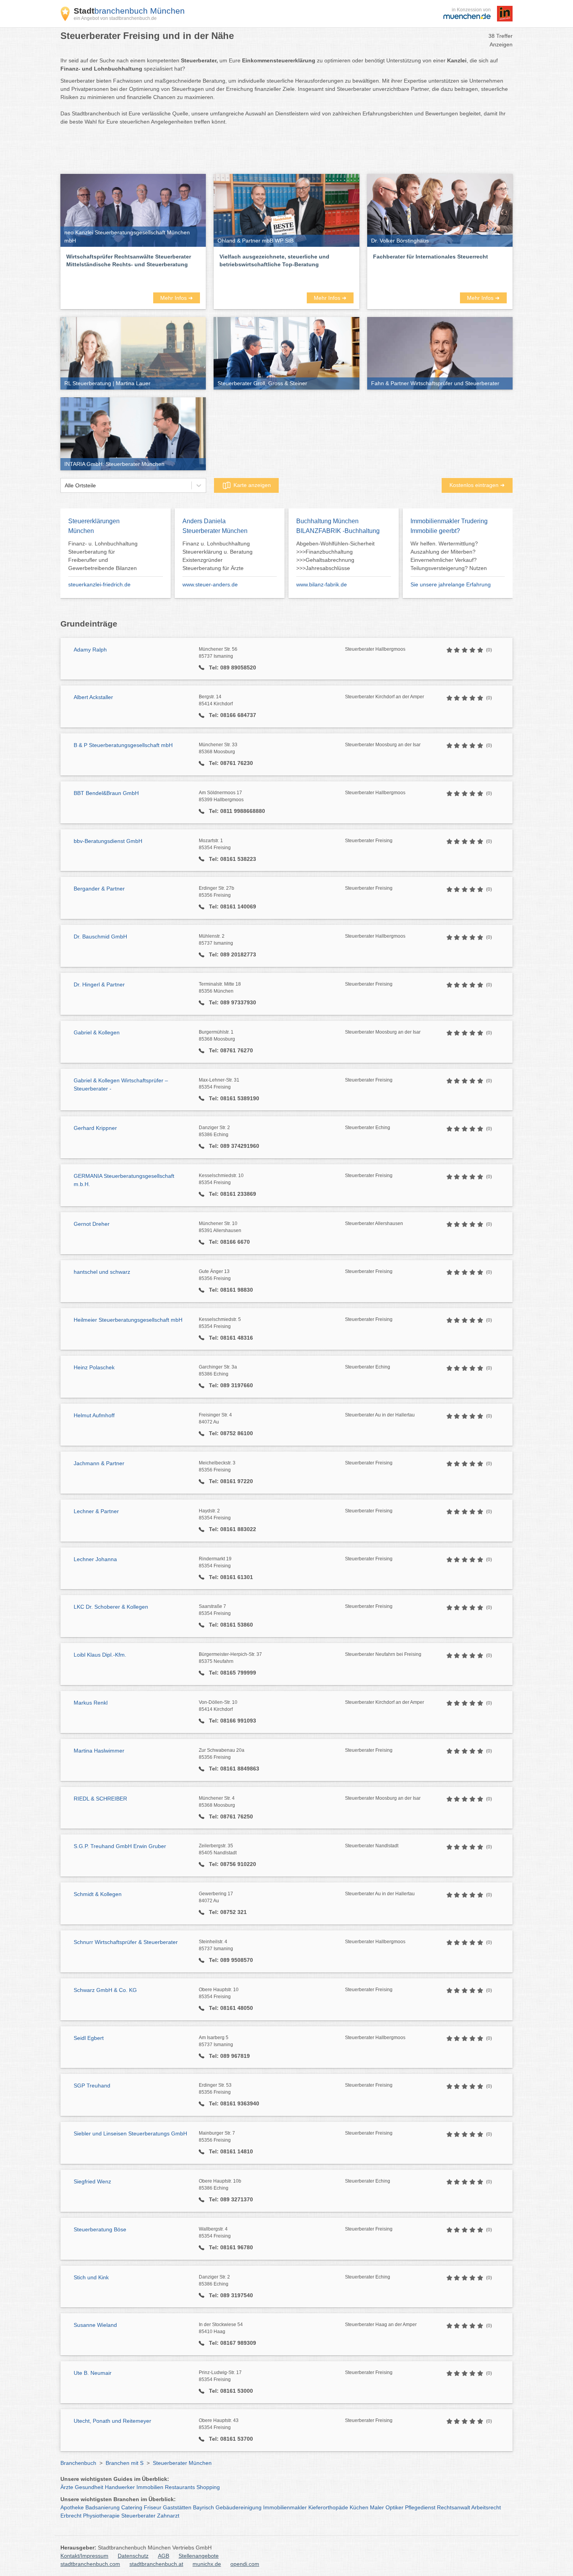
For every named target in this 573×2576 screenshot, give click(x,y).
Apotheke (72, 2507)
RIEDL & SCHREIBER (100, 1799)
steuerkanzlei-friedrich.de (99, 584)
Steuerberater (138, 2516)
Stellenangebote (199, 2556)
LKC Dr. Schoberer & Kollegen (111, 1607)
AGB (164, 2556)
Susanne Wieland (95, 2325)
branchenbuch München (129, 11)
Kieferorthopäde (328, 2507)
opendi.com (245, 2564)
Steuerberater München (182, 2463)
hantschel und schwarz (102, 1272)
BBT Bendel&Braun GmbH (106, 793)
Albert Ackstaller (93, 697)
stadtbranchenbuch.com (90, 2564)
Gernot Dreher (92, 1224)
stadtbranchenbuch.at (156, 2564)
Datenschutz (133, 2556)
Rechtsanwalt (454, 2507)
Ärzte (67, 2487)
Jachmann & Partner (99, 1463)
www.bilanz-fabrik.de (322, 584)
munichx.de (207, 2564)
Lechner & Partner (96, 1511)
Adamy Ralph (90, 650)
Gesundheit (89, 2487)
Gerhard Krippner (95, 1128)
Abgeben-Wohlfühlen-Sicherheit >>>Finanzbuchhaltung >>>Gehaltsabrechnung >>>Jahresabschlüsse (335, 556)
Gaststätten (177, 2507)
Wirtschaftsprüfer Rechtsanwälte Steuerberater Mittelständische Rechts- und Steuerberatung (129, 260)
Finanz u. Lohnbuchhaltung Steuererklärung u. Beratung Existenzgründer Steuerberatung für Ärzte (218, 556)
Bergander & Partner (99, 889)
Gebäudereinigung (239, 2507)
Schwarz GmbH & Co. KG (105, 1990)
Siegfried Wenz (92, 2181)
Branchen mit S (125, 2463)
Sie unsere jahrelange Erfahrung (451, 584)
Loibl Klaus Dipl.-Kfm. (100, 1655)
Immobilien (150, 2487)
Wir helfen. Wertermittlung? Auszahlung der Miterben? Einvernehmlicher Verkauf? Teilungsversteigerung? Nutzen (449, 556)
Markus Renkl (91, 1703)
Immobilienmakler (285, 2507)
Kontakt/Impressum (84, 2556)
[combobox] (65, 486)
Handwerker (120, 2487)
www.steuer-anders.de (210, 584)
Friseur (153, 2507)
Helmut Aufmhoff (94, 1415)
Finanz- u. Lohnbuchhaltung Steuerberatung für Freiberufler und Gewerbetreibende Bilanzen (103, 556)
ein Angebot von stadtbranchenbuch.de (115, 18)
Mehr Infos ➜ (177, 298)
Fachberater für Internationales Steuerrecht (431, 257)
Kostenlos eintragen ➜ (477, 485)
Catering (132, 2507)
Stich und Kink (91, 2277)
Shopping (208, 2487)
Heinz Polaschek (94, 1367)
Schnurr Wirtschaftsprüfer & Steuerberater (126, 1942)
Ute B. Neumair (93, 2373)
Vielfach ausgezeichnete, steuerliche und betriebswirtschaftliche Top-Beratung (274, 260)
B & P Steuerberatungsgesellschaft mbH (123, 745)
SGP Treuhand (92, 2086)
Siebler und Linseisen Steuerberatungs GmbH (130, 2133)
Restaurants (180, 2487)
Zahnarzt (168, 2516)
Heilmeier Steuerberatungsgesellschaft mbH (128, 1320)
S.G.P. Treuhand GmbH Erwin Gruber (120, 1846)
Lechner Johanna (95, 1559)
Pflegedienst (420, 2507)
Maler (377, 2507)
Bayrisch (203, 2507)
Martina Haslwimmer (99, 1751)
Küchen (359, 2507)
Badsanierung (103, 2507)
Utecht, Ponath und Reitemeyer (112, 2421)
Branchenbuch (78, 2463)
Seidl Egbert (89, 2038)
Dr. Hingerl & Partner (99, 984)
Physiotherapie (101, 2516)
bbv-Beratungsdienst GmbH (108, 841)
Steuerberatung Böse (100, 2229)
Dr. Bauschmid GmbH (100, 937)
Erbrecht (71, 2516)
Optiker (394, 2507)
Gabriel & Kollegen (97, 1032)
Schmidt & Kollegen (98, 1894)
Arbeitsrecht (486, 2507)
